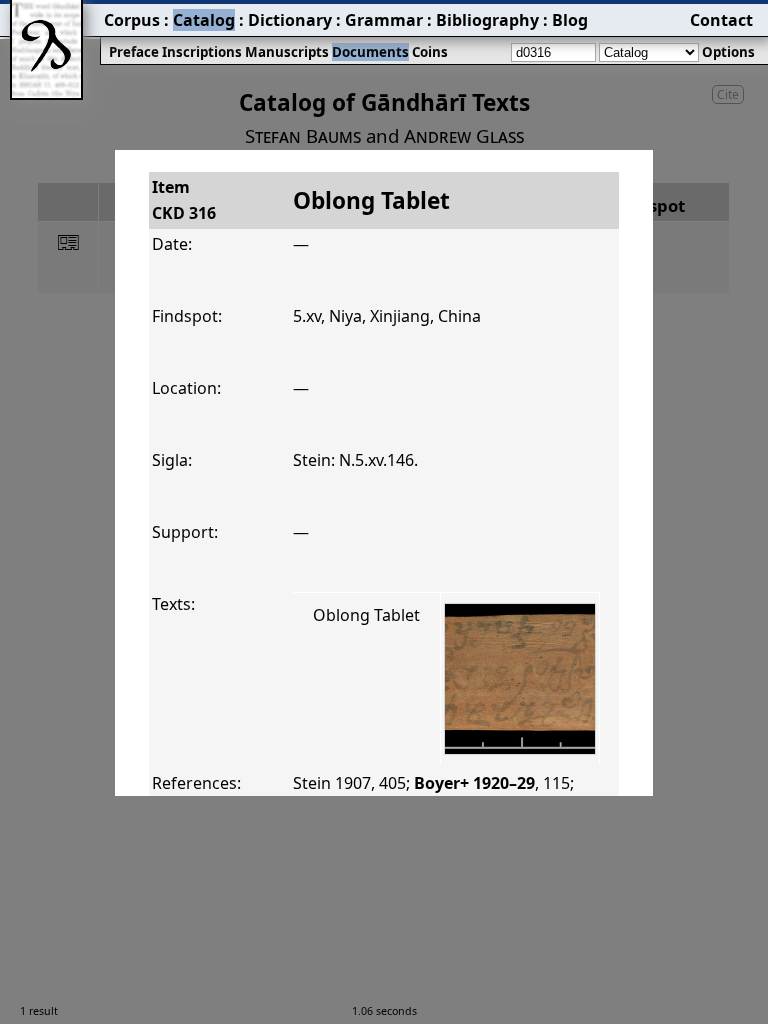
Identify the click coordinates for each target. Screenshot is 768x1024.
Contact (721, 20)
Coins (430, 52)
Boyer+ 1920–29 (474, 783)
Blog (570, 20)
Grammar (384, 20)
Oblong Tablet (366, 615)
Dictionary (290, 20)
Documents (370, 52)
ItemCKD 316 (184, 200)
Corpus (132, 20)
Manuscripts (287, 52)
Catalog (204, 20)
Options (728, 52)
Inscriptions (202, 52)
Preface (134, 52)
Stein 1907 (332, 783)
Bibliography (487, 20)
